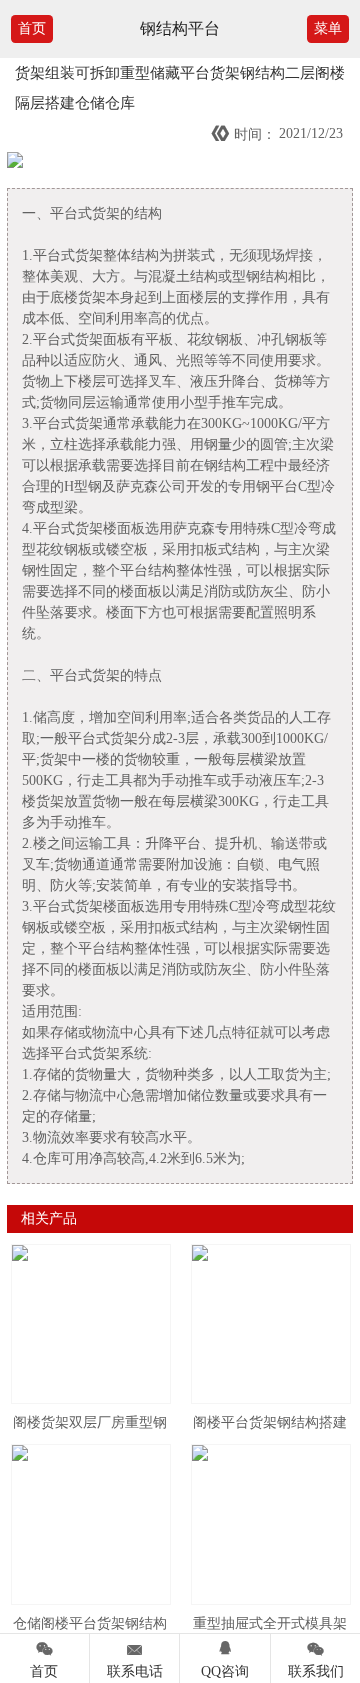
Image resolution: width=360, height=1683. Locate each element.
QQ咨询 (225, 1658)
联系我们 (316, 1658)
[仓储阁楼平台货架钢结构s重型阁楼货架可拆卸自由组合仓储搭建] (91, 1524)
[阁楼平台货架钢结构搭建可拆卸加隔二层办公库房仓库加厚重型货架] (271, 1324)
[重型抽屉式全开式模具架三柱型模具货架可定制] (271, 1524)
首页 (32, 28)
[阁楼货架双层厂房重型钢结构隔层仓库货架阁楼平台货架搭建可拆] (91, 1324)
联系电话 (135, 1658)
